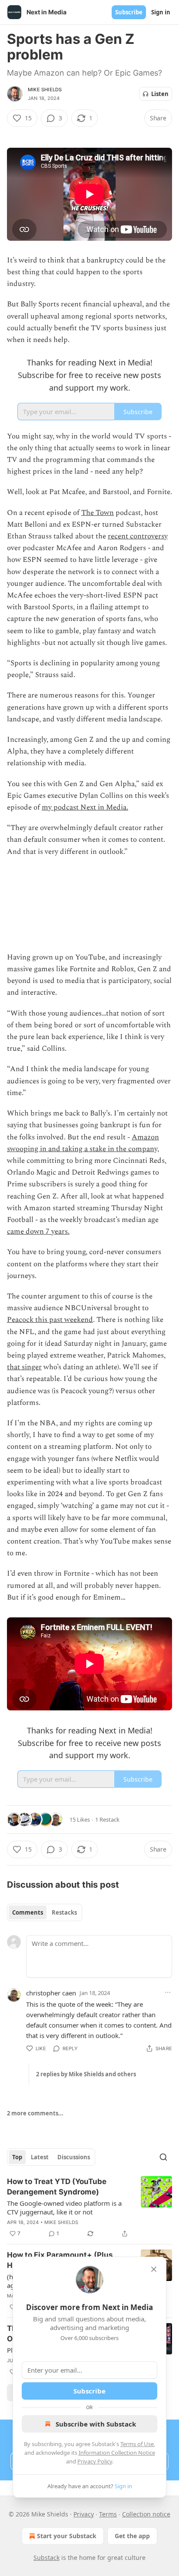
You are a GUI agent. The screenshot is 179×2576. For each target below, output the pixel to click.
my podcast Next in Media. (85, 807)
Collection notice (146, 2514)
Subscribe (129, 12)
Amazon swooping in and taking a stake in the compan (83, 1143)
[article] (89, 2208)
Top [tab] (17, 2157)
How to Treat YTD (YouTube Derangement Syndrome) (57, 2187)
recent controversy (138, 536)
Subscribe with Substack (96, 2424)
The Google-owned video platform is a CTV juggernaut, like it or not (64, 2208)
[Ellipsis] (168, 1992)
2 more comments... (35, 2113)
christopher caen (51, 1993)
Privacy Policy (95, 2461)
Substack (46, 2558)
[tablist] (45, 1912)
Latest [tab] (40, 2157)
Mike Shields (45, 90)
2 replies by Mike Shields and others (86, 2074)
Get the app (132, 2536)
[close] (154, 2269)
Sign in (161, 12)
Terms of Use (137, 2444)
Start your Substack (67, 2536)
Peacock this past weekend (50, 1320)
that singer (24, 1367)
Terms (108, 2514)
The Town (98, 513)
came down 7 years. (38, 1232)
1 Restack (107, 1819)
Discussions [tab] (74, 2157)
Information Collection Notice (117, 2453)
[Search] (163, 2157)
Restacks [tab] (64, 1912)
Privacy (84, 2514)
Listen (160, 94)
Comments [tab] (28, 1912)
